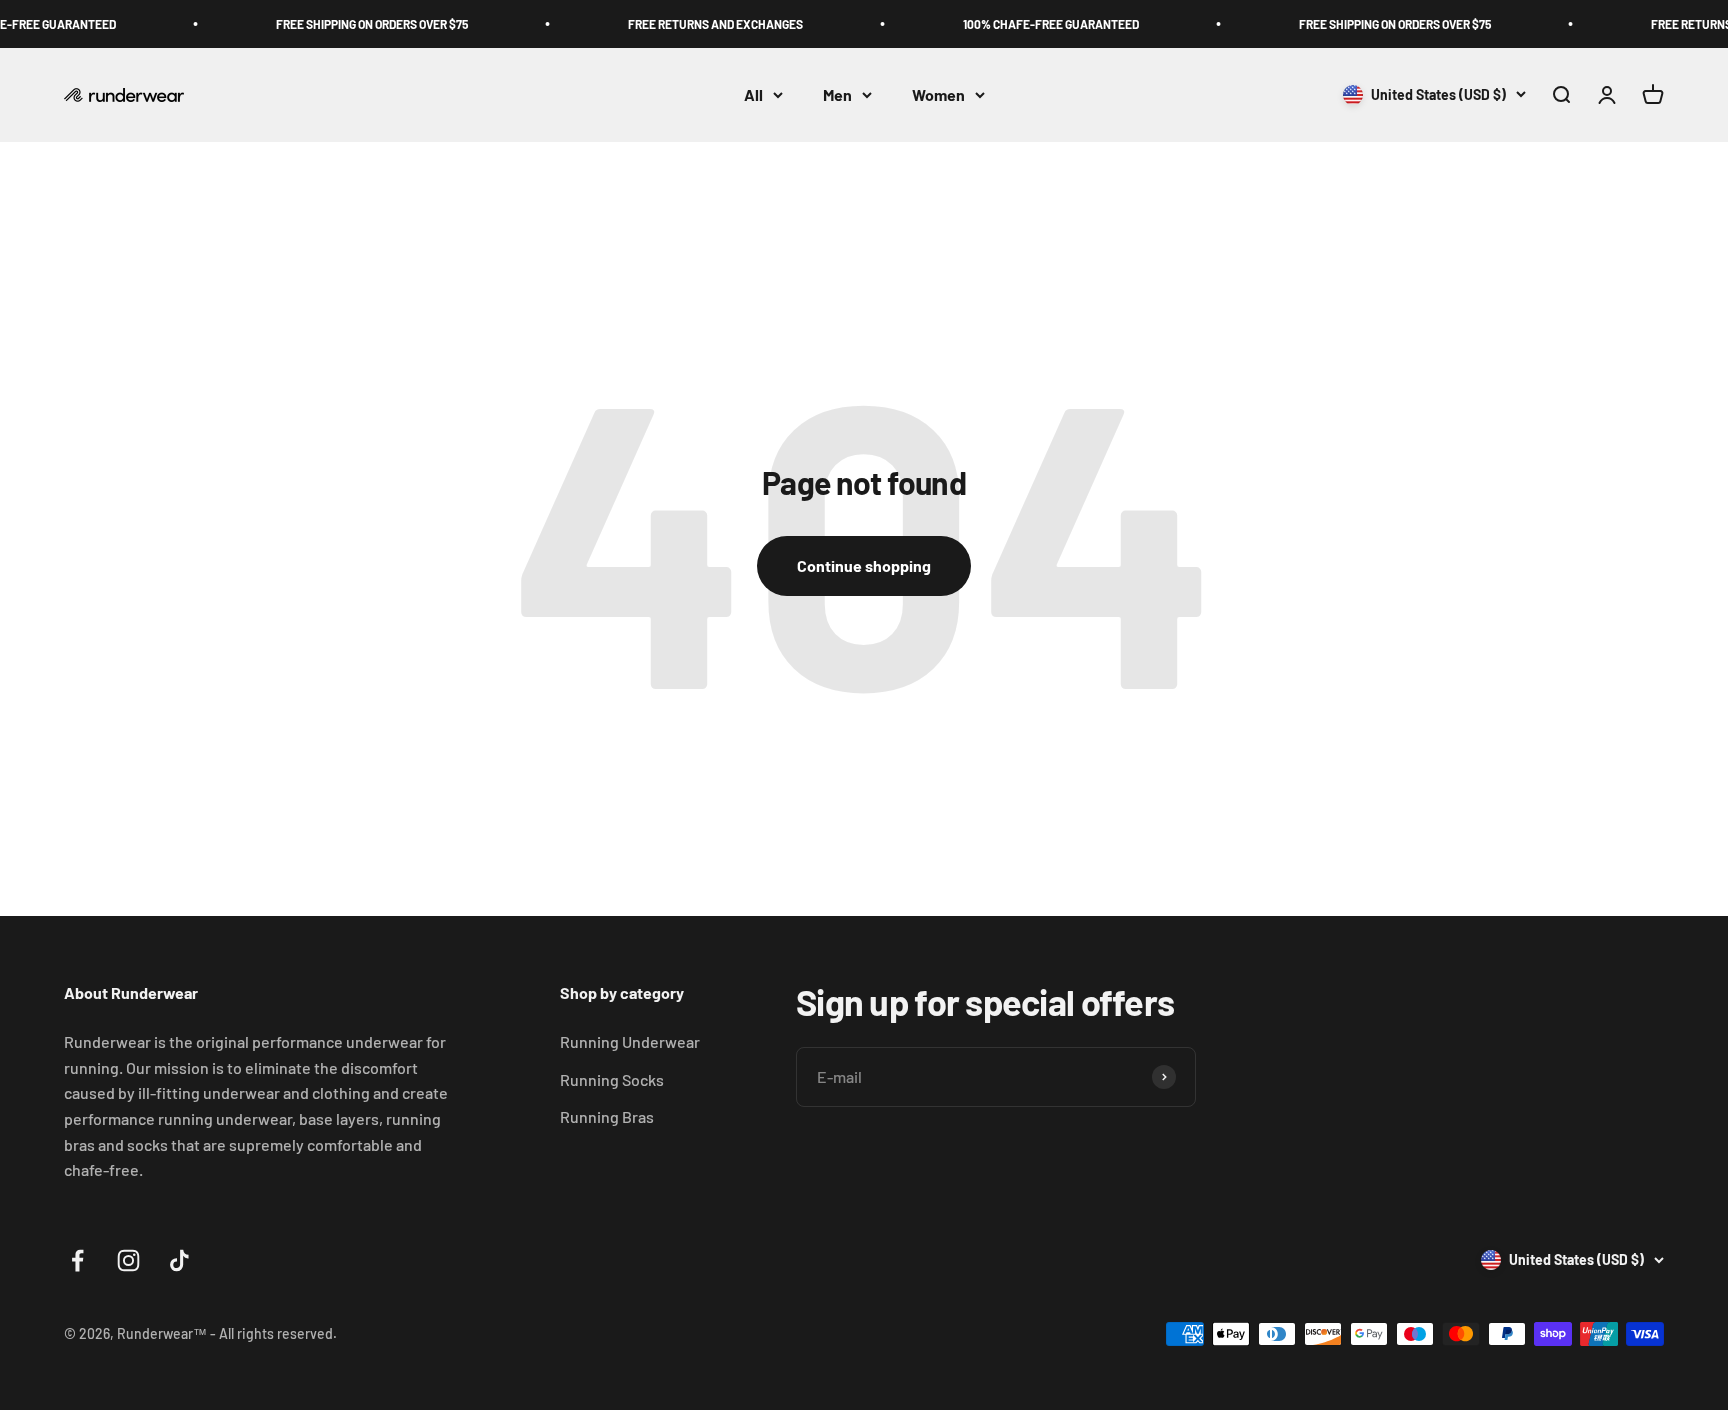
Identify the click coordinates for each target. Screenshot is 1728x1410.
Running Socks (612, 1079)
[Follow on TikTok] (179, 1260)
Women (938, 94)
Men (837, 94)
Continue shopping (864, 565)
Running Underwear (630, 1041)
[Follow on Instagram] (128, 1260)
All (753, 94)
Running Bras (607, 1116)
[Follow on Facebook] (77, 1260)
